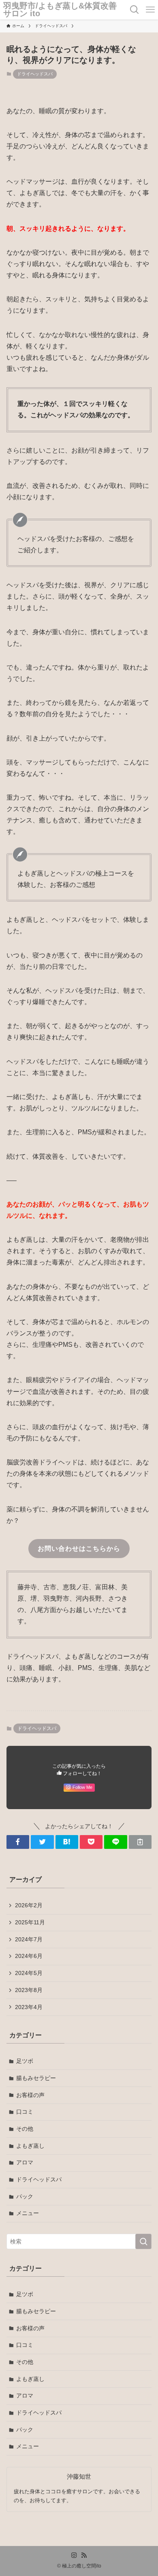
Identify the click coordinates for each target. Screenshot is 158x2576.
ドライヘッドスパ (35, 74)
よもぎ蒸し (30, 2146)
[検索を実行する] (143, 2241)
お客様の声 (30, 2095)
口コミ (25, 2112)
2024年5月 (29, 1973)
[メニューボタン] (150, 10)
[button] (18, 1842)
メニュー (28, 2213)
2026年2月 (29, 1905)
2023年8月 (29, 1990)
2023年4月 (29, 2007)
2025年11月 (30, 1922)
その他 (25, 2129)
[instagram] (74, 2555)
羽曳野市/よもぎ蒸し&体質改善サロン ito (60, 10)
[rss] (84, 2555)
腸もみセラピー (36, 2078)
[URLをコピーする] (140, 1842)
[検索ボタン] (135, 10)
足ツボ (25, 2061)
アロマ (25, 2162)
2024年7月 (29, 1939)
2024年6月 (29, 1956)
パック (25, 2196)
